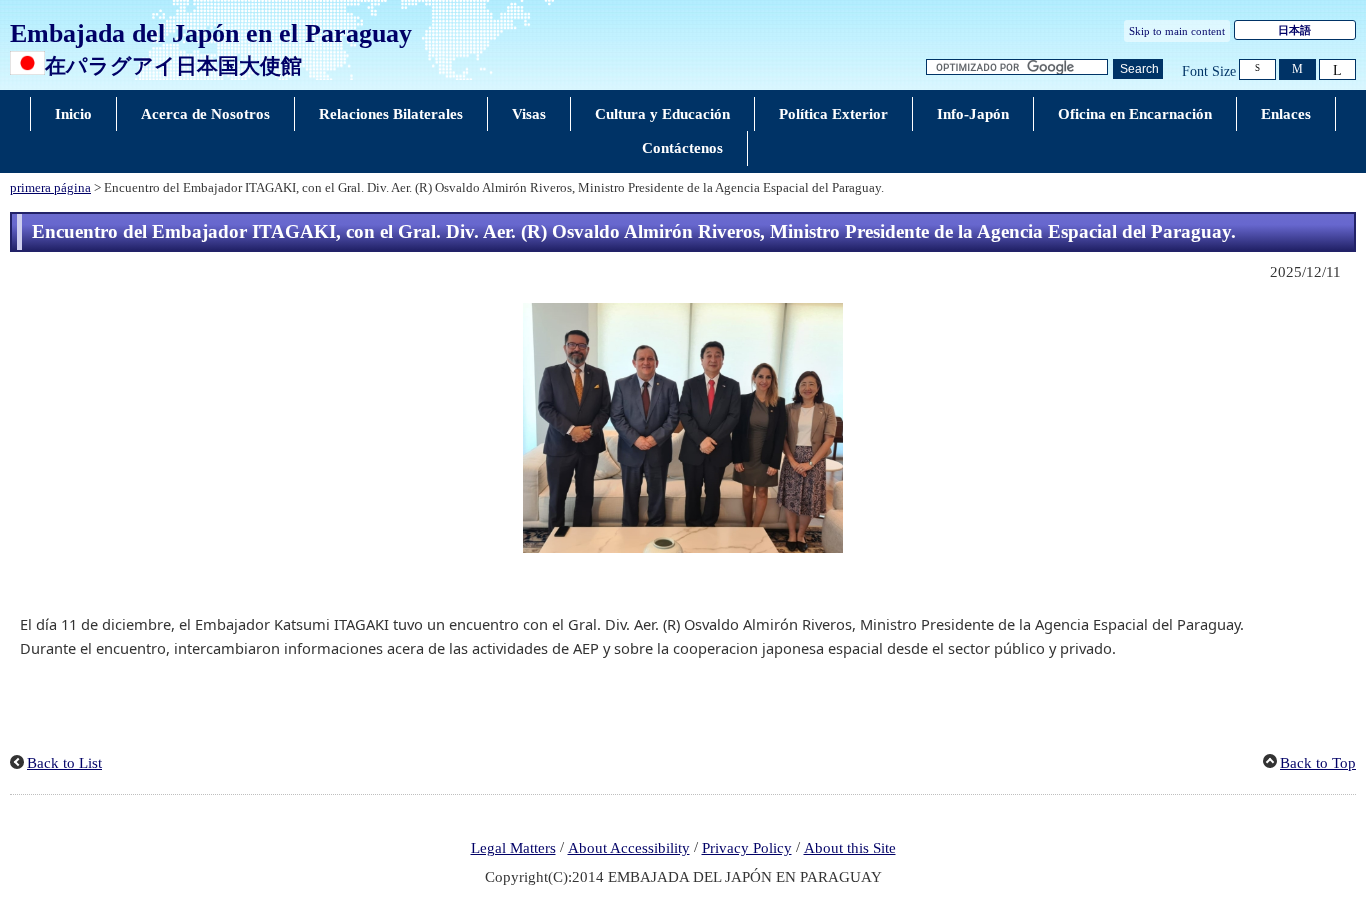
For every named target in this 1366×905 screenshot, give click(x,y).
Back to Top (1318, 763)
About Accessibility (629, 848)
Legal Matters (513, 848)
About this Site (850, 848)
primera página (50, 188)
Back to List (64, 763)
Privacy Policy (747, 848)
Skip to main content (1177, 31)
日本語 (1294, 30)
